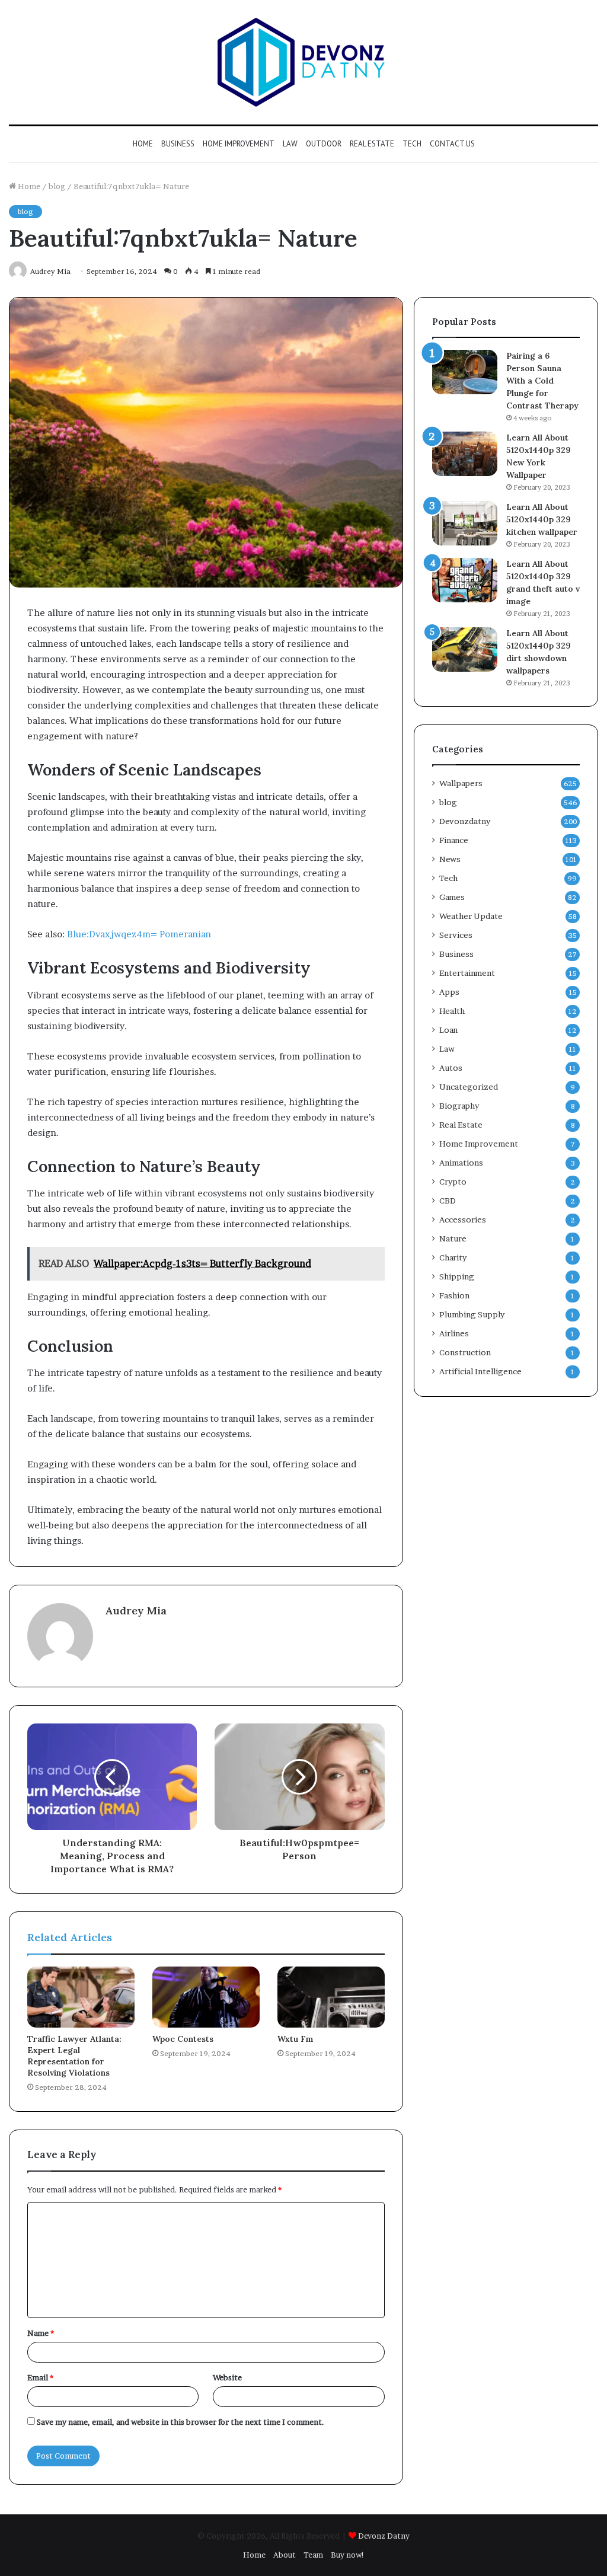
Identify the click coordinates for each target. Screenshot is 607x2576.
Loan (448, 1030)
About (285, 2555)
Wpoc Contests (183, 2039)
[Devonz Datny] (303, 62)
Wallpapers (461, 783)
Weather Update (471, 916)
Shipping (457, 1276)
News (450, 859)
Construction (465, 1352)
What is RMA (139, 1869)
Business (178, 144)
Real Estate (372, 144)
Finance (454, 840)
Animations (461, 1163)
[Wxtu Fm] (331, 1997)
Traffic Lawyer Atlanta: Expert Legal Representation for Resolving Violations (74, 2056)
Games (452, 897)
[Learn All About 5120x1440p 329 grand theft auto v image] (465, 580)
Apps (449, 992)
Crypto (453, 1182)
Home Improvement (239, 144)
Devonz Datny (384, 2536)
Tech (412, 144)
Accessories (463, 1220)
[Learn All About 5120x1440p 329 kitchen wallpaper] (465, 523)
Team (313, 2555)
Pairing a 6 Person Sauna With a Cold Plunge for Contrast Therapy (542, 381)
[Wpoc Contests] (206, 1997)
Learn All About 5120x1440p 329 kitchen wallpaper (542, 519)
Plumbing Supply (472, 1314)
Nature (453, 1238)
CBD (448, 1201)
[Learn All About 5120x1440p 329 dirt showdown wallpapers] (465, 649)
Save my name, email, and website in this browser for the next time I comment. (180, 2422)
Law (290, 144)
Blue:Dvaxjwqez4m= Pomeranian (139, 934)
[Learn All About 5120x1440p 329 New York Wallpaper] (465, 454)
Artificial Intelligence (480, 1371)
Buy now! (348, 2555)
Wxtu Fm (295, 2039)
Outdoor (324, 144)
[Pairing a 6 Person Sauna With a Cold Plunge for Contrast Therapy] (465, 372)
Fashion (454, 1295)
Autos (451, 1068)
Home (143, 144)
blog (57, 186)
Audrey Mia (136, 1611)
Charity (453, 1257)
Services (456, 935)
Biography (459, 1106)
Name (41, 2333)
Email (40, 2377)
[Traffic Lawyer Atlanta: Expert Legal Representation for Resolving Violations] (81, 1997)
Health (452, 1011)
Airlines (454, 1333)
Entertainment (467, 973)
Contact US (452, 144)
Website (227, 2377)
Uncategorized (469, 1087)
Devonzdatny (465, 821)
